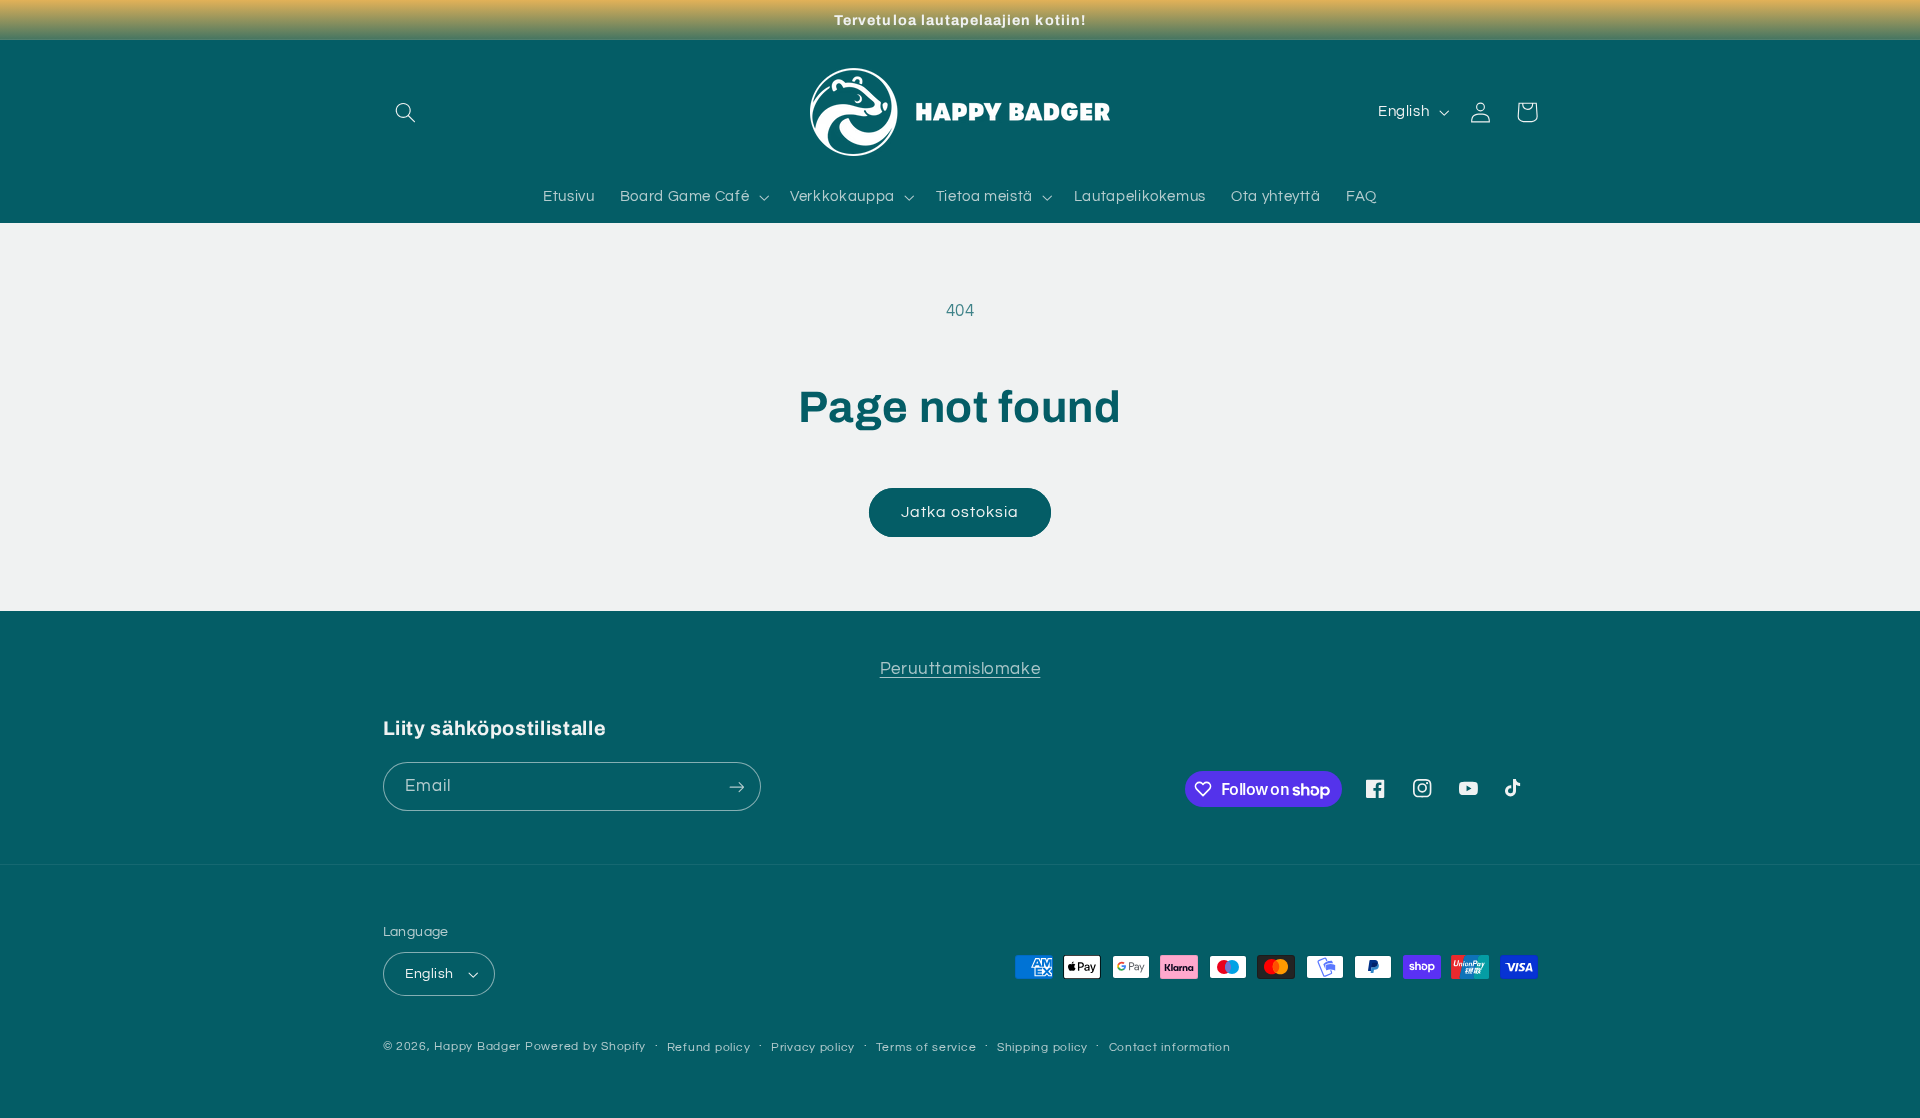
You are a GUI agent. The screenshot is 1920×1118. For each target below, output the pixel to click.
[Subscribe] (736, 786)
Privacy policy (813, 1047)
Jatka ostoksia (960, 512)
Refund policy (709, 1047)
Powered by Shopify (585, 1046)
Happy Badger (477, 1046)
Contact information (1170, 1047)
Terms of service (926, 1047)
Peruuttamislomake (960, 669)
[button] (406, 112)
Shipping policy (1042, 1047)
